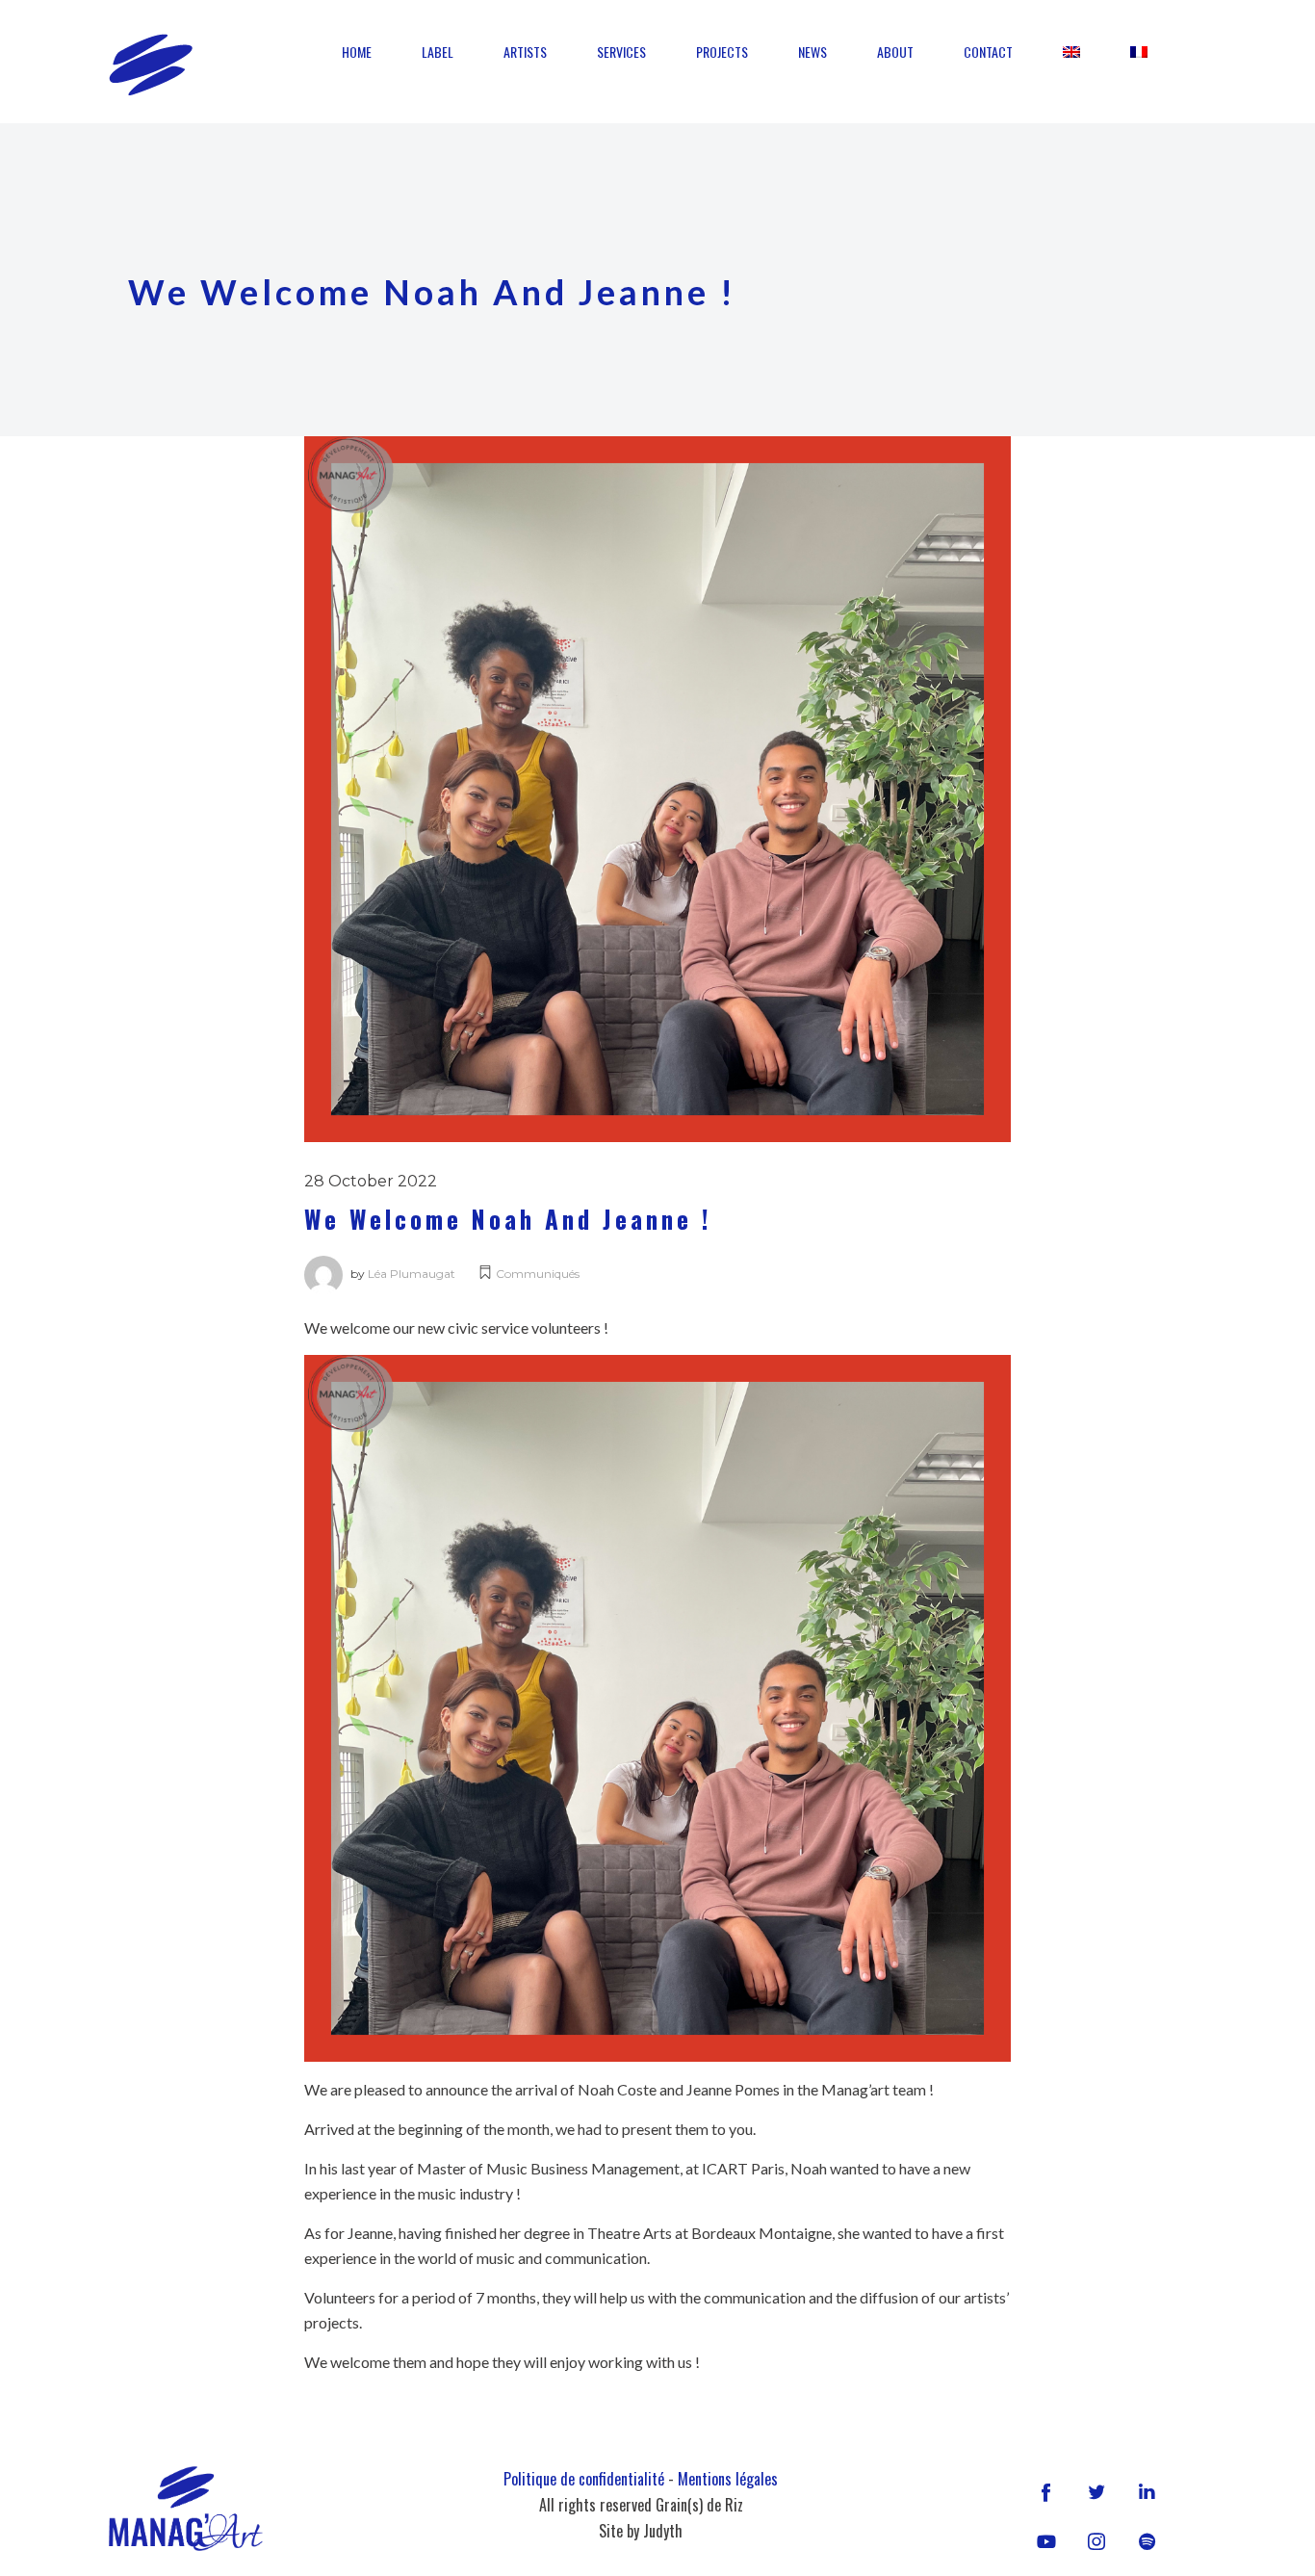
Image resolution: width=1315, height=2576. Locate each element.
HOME (357, 52)
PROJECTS (722, 52)
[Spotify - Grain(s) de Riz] (1147, 2541)
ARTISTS (525, 52)
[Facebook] (1046, 2491)
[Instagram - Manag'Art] (1096, 2541)
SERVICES (621, 52)
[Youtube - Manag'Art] (1046, 2541)
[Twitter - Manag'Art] (1096, 2491)
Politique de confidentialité (584, 2479)
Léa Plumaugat (412, 1274)
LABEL (438, 52)
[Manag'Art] (151, 65)
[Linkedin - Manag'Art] (1147, 2491)
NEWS (812, 52)
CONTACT (988, 52)
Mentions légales (728, 2479)
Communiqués (538, 1274)
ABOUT (895, 52)
